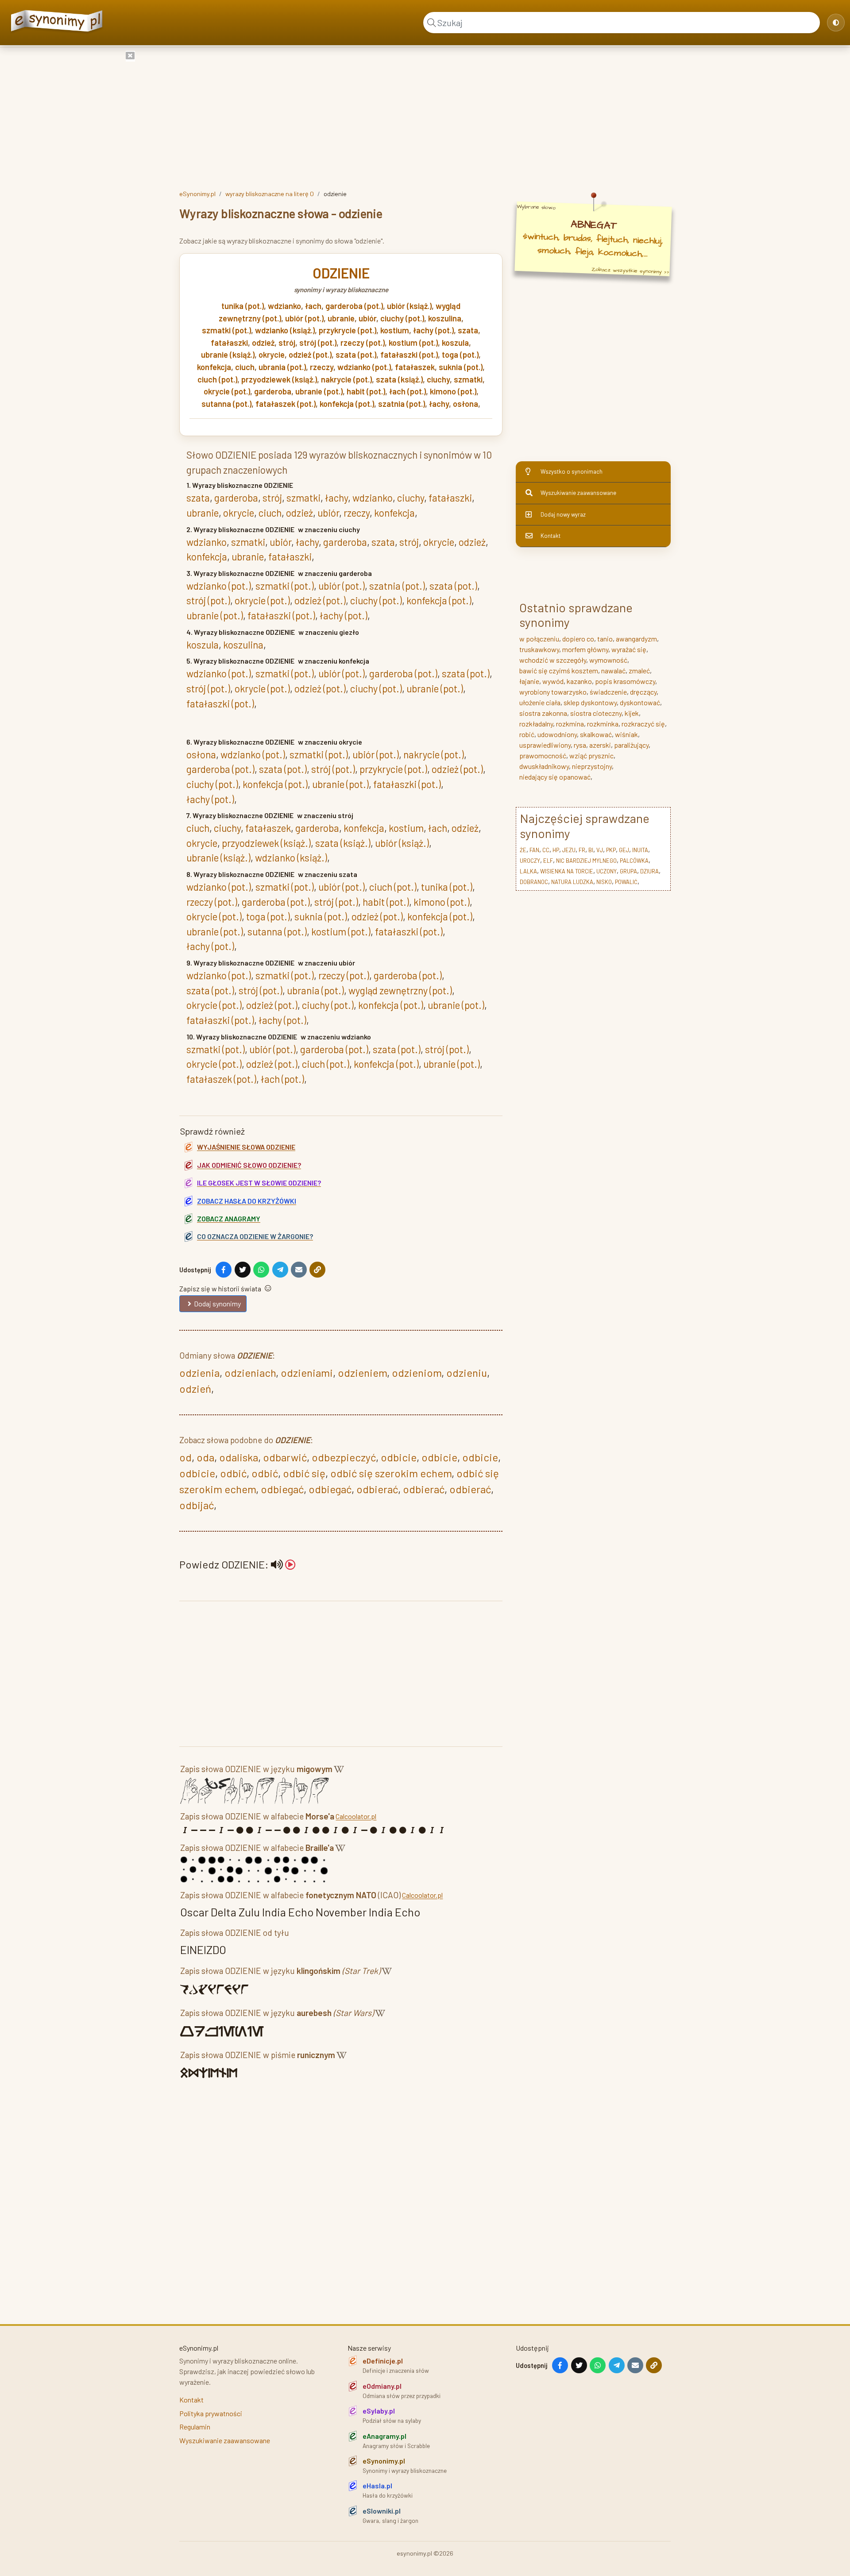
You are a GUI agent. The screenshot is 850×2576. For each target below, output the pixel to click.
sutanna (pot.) (226, 404)
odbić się (304, 1473)
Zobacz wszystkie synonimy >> (630, 271)
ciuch (245, 367)
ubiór (367, 318)
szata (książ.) (399, 379)
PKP (611, 850)
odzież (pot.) (310, 355)
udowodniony (557, 734)
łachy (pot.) (433, 330)
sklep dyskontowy (590, 702)
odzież (263, 343)
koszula (455, 343)
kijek (632, 713)
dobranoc (534, 882)
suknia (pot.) (461, 367)
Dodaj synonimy (217, 1303)
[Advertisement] (425, 116)
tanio (605, 639)
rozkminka (603, 724)
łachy (439, 404)
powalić (626, 882)
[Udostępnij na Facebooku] (224, 1270)
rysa (580, 745)
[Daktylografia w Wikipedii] (339, 1771)
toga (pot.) (460, 355)
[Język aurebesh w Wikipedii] (380, 2014)
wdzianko (284, 306)
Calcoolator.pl (356, 1816)
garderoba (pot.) (354, 306)
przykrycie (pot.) (348, 330)
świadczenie (608, 692)
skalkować (596, 734)
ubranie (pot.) (319, 391)
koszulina (445, 318)
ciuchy (438, 379)
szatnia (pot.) (402, 404)
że (523, 850)
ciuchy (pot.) (402, 318)
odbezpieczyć (344, 1457)
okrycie (272, 355)
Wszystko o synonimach (572, 471)
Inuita (640, 850)
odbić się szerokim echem (391, 1473)
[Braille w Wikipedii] (340, 1849)
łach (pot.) (408, 391)
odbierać (377, 1489)
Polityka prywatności (211, 2413)
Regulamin (195, 2427)
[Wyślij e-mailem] (299, 1270)
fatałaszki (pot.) (409, 355)
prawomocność (543, 755)
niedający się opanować (555, 777)
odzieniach (250, 1373)
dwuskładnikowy (544, 766)
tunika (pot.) (243, 306)
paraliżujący (631, 745)
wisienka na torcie (567, 871)
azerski (600, 745)
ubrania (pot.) (282, 367)
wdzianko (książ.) (285, 330)
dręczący (643, 692)
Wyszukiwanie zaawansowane (578, 493)
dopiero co (578, 639)
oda (205, 1457)
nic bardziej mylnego (586, 861)
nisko (604, 882)
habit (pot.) (366, 391)
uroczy (530, 861)
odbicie (399, 1457)
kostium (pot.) (413, 343)
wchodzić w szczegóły (553, 660)
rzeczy (322, 367)
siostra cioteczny (596, 713)
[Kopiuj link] (317, 1270)
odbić (233, 1473)
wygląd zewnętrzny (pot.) (400, 990)
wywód (553, 681)
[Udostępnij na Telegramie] (280, 1270)
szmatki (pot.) (226, 330)
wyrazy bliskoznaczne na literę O (270, 194)
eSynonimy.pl (197, 194)
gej (624, 850)
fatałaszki (229, 343)
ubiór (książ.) (409, 306)
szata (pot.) (356, 355)
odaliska (239, 1457)
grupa (628, 871)
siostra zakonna (543, 713)
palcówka (634, 861)
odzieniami (307, 1373)
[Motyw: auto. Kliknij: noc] (836, 23)
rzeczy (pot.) (363, 343)
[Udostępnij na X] (243, 1270)
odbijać (197, 1505)
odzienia (199, 1373)
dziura (649, 871)
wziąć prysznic (591, 755)
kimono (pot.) (453, 391)
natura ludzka (572, 882)
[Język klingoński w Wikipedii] (387, 1972)
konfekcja (214, 367)
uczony (607, 871)
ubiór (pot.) (304, 318)
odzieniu (467, 1373)
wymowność (608, 660)
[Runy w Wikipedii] (342, 2057)
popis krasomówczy (625, 681)
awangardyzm (636, 639)
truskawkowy (539, 649)
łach (313, 306)
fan (534, 850)
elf (548, 861)
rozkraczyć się (643, 724)
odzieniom (417, 1373)
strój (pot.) (318, 343)
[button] (283, 1564)
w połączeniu (539, 639)
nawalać (613, 670)
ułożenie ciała (540, 702)
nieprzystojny (592, 766)
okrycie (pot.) (227, 391)
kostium (395, 330)
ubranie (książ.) (228, 355)
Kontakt (551, 536)
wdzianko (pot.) (364, 367)
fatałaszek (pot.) (286, 404)
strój (287, 343)
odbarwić (285, 1457)
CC (546, 850)
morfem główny (585, 649)
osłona (466, 404)
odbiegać (282, 1489)
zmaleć (639, 670)
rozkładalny (536, 724)
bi (591, 850)
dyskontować (640, 702)
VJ (600, 850)
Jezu (569, 850)
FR (582, 850)
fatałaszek (415, 367)
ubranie (341, 318)
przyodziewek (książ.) (279, 379)
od (185, 1457)
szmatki (468, 379)
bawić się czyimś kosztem (559, 670)
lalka (528, 871)
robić (527, 734)
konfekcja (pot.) (347, 404)
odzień (195, 1388)
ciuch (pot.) (217, 379)
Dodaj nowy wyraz (563, 514)
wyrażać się (629, 649)
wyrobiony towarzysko (553, 692)
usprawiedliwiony (545, 745)
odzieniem (362, 1373)
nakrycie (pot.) (346, 379)
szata (468, 330)
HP (556, 850)
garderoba (273, 391)
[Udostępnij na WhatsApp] (261, 1270)
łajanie (529, 681)
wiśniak (626, 734)
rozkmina (570, 724)
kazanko (579, 681)
